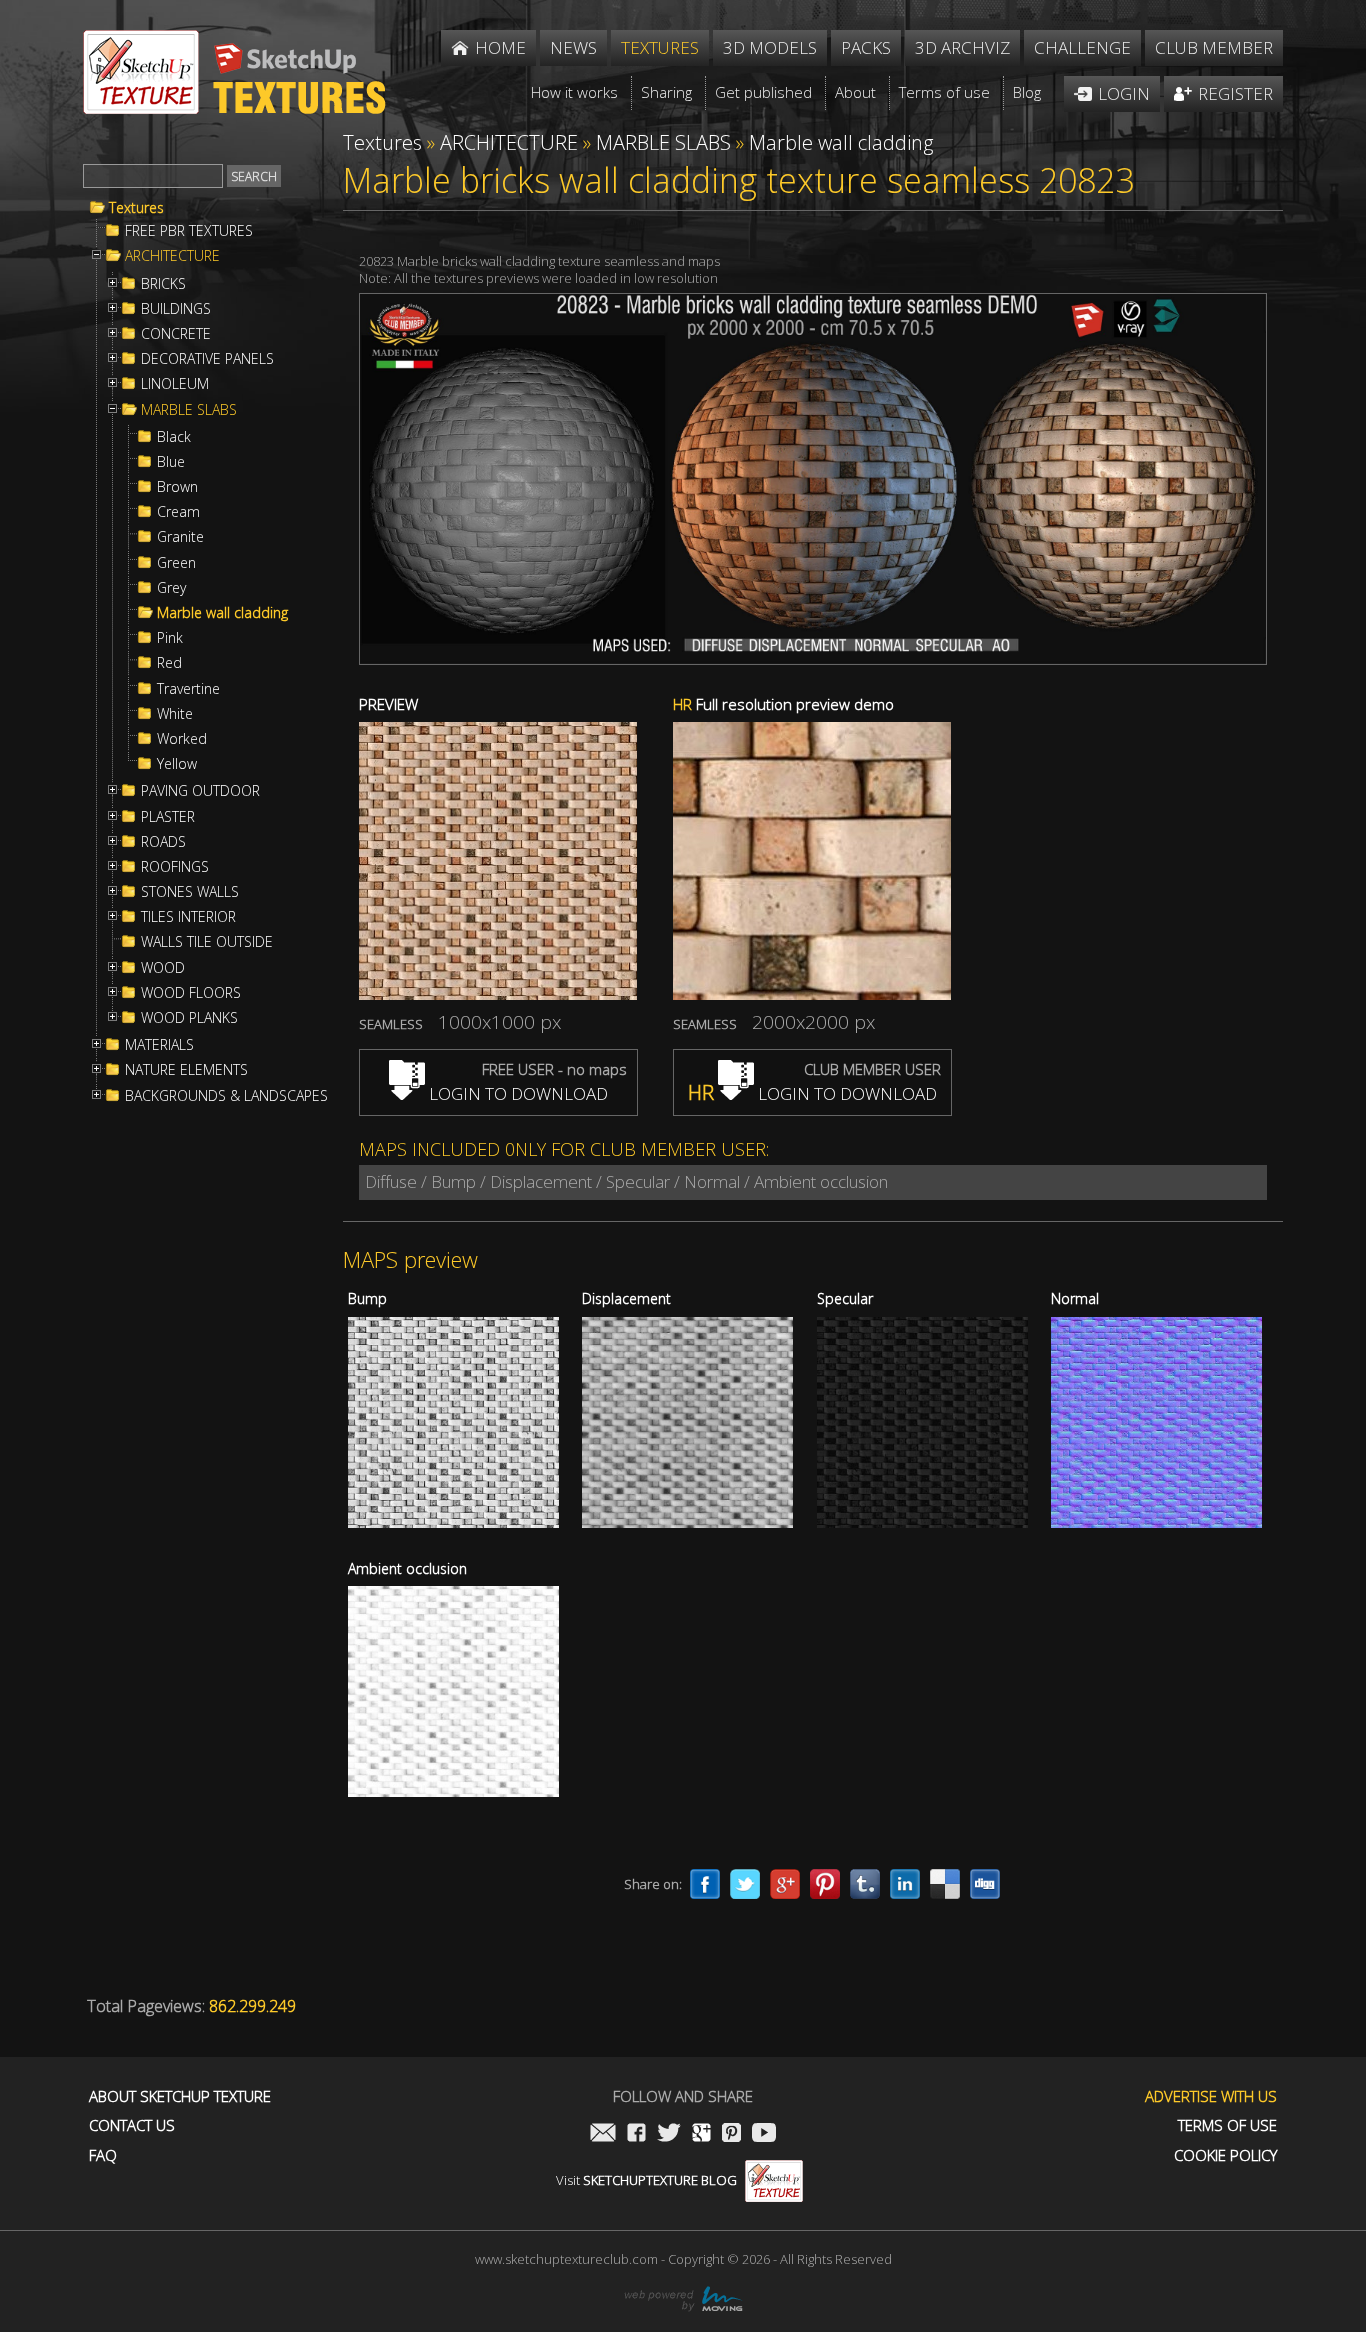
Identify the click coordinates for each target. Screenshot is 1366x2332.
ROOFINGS (175, 867)
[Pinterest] (825, 1884)
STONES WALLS (190, 892)
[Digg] (985, 1884)
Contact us (132, 2125)
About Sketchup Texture (180, 2096)
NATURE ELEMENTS (186, 1070)
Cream (178, 512)
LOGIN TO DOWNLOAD (516, 1093)
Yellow (177, 764)
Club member (1214, 47)
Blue (171, 462)
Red (169, 663)
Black (174, 437)
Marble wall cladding (222, 613)
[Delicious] (945, 1884)
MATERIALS (159, 1045)
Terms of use (1227, 2125)
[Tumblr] (865, 1884)
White (175, 714)
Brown (177, 487)
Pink (170, 638)
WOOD (163, 968)
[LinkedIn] (905, 1884)
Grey (171, 588)
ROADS (163, 842)
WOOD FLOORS (191, 993)
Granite (180, 537)
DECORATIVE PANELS (207, 359)
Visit (646, 2180)
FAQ (103, 2155)
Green (176, 563)
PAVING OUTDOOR (200, 791)
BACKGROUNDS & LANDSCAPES (226, 1096)
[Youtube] (764, 2134)
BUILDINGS (176, 309)
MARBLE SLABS (189, 410)
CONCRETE (176, 334)
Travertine (188, 689)
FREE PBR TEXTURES (189, 231)
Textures (136, 208)
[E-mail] (603, 2134)
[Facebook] (705, 1884)
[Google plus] (785, 1884)
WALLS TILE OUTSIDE (207, 942)
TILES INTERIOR (188, 917)
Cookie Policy (1225, 2155)
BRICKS (163, 284)
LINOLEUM (175, 384)
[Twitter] (745, 1884)
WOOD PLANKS (189, 1018)
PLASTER (168, 817)
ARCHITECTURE (172, 256)
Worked (182, 739)
